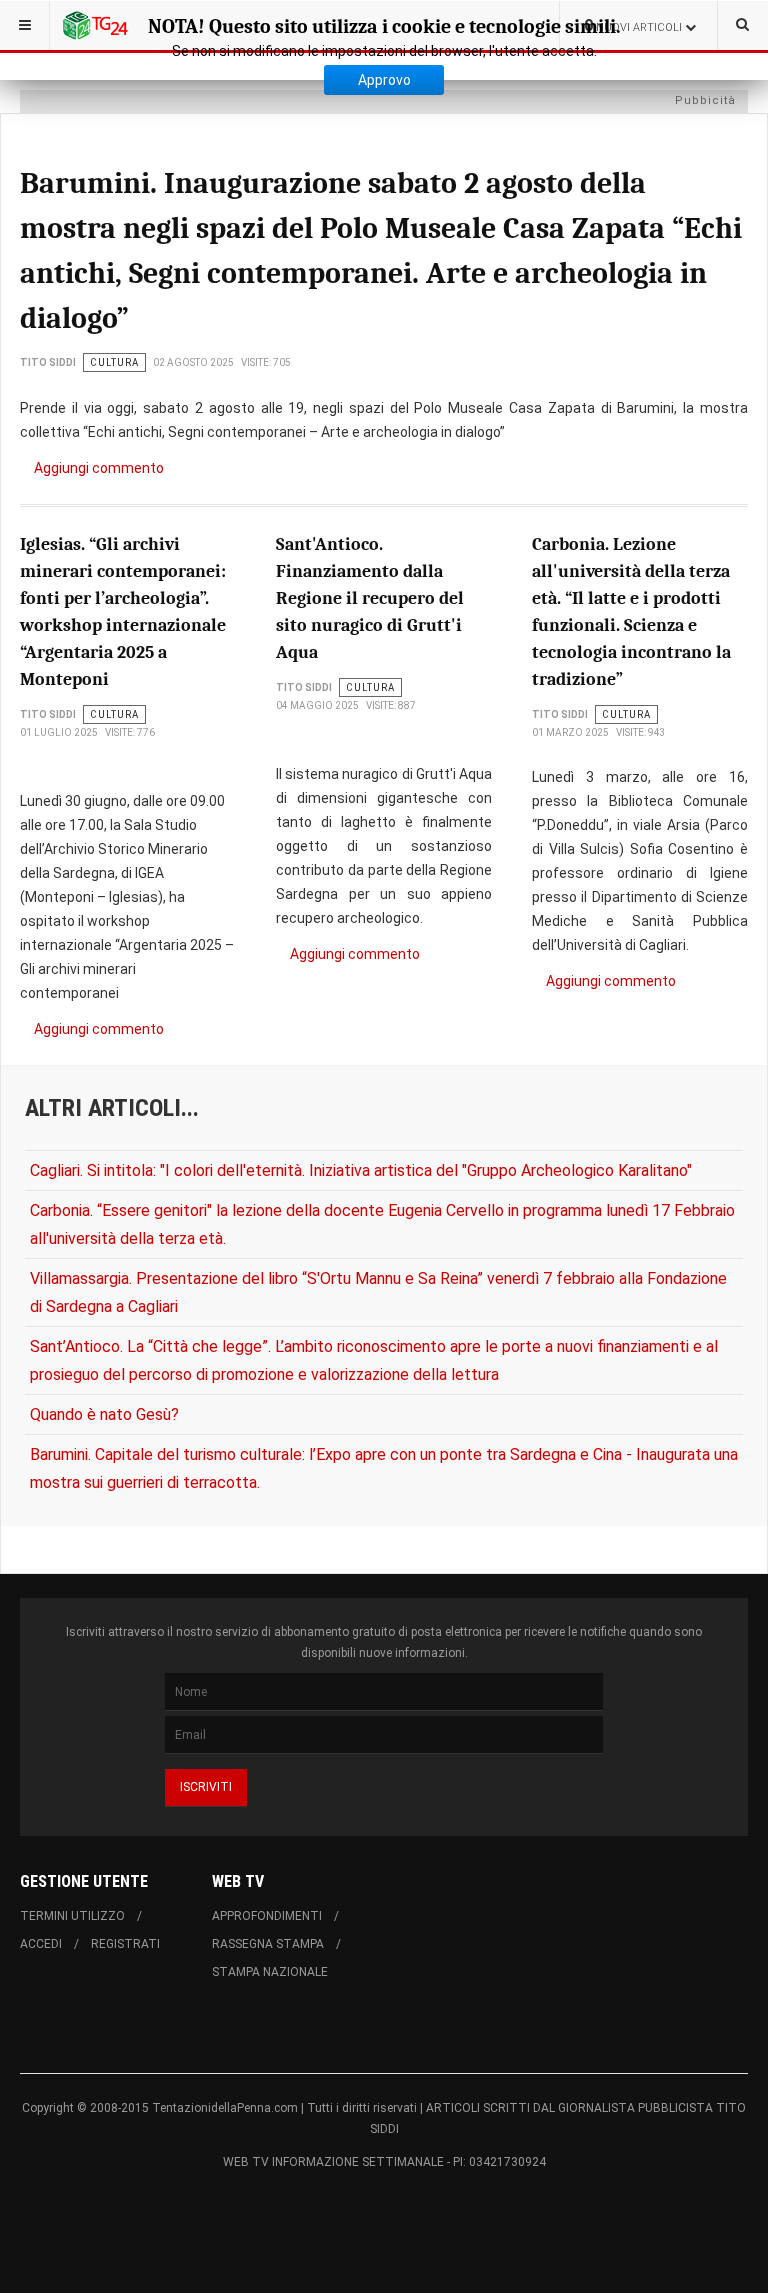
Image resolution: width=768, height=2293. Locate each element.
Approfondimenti (267, 1916)
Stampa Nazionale (270, 1972)
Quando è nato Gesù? (104, 1414)
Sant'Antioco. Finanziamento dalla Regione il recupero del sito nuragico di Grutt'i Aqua (370, 598)
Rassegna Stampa (268, 1944)
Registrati (125, 1944)
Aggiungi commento (99, 468)
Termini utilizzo (72, 1916)
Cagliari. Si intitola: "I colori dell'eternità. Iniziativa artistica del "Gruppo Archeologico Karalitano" (361, 1170)
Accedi (41, 1944)
